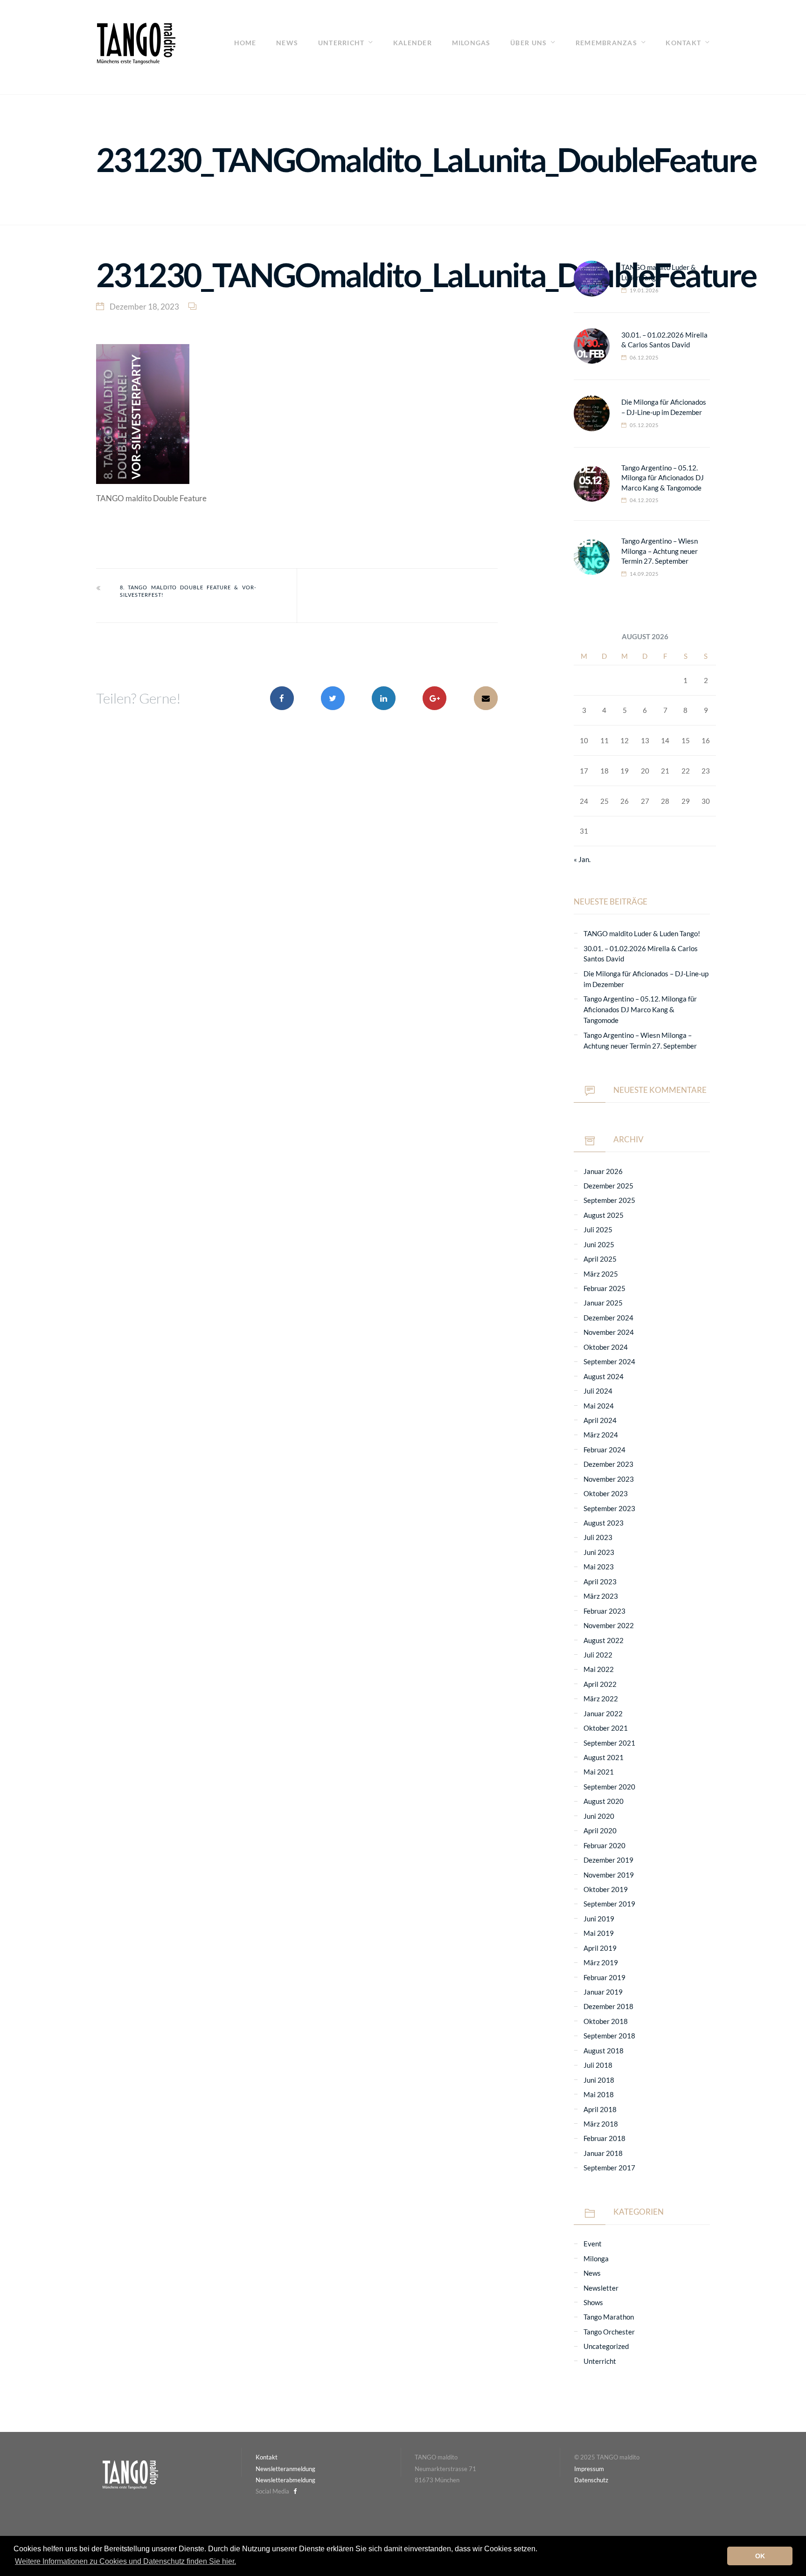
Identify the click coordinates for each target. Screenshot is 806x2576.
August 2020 (604, 1801)
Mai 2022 (599, 1669)
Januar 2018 (603, 2153)
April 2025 (600, 1259)
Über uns (528, 43)
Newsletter (601, 2288)
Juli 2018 (598, 2065)
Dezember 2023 (608, 1464)
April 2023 (600, 1582)
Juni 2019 (599, 1919)
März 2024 (601, 1435)
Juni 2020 (599, 1816)
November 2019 (609, 1875)
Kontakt (683, 43)
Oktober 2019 (606, 1889)
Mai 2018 (599, 2094)
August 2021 (604, 1757)
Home (245, 43)
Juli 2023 (598, 1537)
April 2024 (600, 1420)
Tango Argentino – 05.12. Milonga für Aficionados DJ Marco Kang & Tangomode (663, 478)
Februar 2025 (604, 1288)
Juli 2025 (598, 1229)
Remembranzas (606, 43)
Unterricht (341, 43)
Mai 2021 (599, 1772)
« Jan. (582, 859)
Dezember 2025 (608, 1186)
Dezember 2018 (608, 2006)
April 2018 (600, 2109)
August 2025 (604, 1215)
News (287, 43)
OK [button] (760, 2556)
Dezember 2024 (608, 1318)
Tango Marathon (609, 2317)
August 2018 (604, 2051)
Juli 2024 (598, 1391)
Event (593, 2244)
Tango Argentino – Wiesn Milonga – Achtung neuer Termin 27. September (660, 551)
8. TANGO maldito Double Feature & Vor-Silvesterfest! (188, 591)
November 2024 (609, 1332)
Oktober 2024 (606, 1347)
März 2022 (601, 1699)
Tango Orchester (609, 2332)
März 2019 (601, 1962)
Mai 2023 (599, 1567)
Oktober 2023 (606, 1493)
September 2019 (609, 1904)
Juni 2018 (599, 2080)
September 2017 (609, 2168)
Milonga (596, 2258)
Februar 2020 (604, 1845)
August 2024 (604, 1376)
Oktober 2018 (606, 2021)
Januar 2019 (603, 1992)
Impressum (589, 2469)
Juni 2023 (599, 1552)
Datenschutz (591, 2480)
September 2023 (609, 1508)
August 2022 (604, 1640)
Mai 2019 (599, 1933)
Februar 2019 (604, 1977)
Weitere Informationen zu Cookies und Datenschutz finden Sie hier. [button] (125, 2561)
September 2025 (609, 1200)
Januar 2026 (603, 1171)
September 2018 (609, 2036)
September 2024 (609, 1361)
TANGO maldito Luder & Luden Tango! (642, 933)
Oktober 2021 (606, 1728)
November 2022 (609, 1625)
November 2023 (609, 1479)
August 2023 (604, 1523)
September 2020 (609, 1787)
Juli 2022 (598, 1655)
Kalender (413, 43)
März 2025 (601, 1274)
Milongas (471, 43)
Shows (593, 2302)
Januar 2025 (603, 1303)
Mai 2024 (599, 1406)
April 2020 (600, 1830)
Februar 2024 (604, 1450)
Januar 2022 (603, 1713)
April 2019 (600, 1948)
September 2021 (609, 1743)
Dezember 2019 (608, 1860)
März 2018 (601, 2124)
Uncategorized (606, 2346)
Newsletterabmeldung (285, 2480)
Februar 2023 (604, 1611)
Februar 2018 (604, 2138)
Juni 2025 (599, 1244)
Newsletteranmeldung (285, 2469)
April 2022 (600, 1684)
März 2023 (601, 1596)
